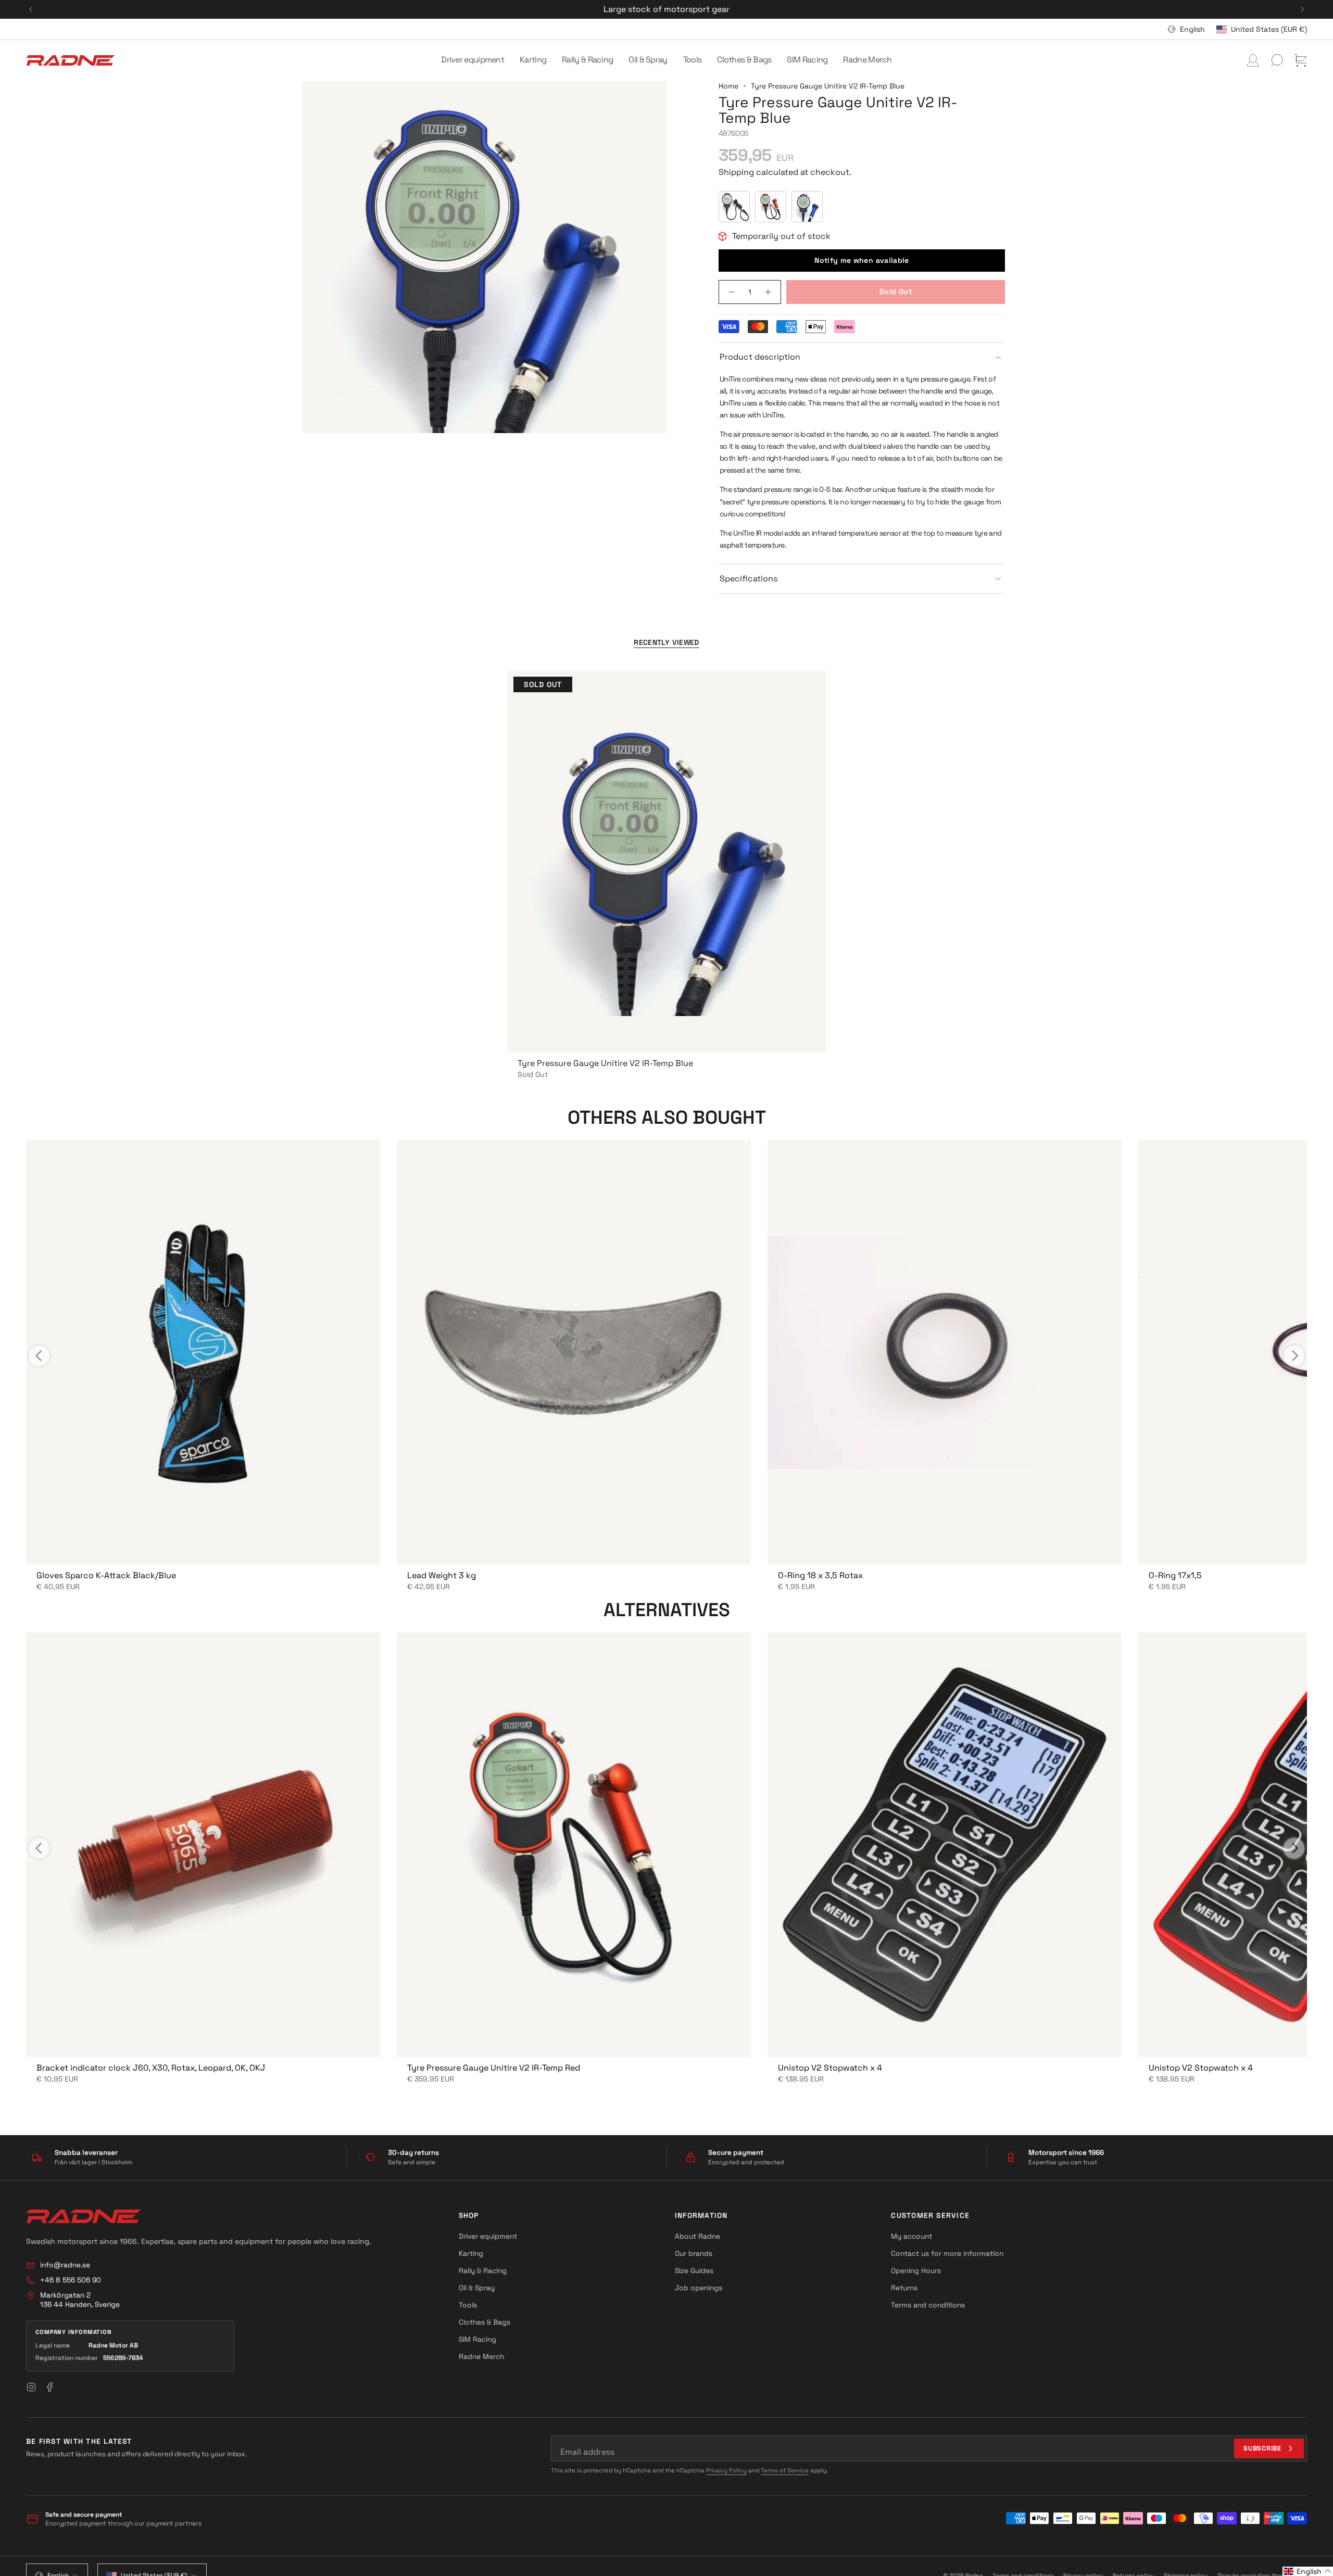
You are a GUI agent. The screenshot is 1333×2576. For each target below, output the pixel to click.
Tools (468, 2305)
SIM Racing (477, 2339)
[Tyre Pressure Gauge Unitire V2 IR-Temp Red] (574, 1845)
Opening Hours (916, 2270)
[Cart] (1301, 60)
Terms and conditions (928, 2305)
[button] (473, 60)
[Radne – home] (83, 2216)
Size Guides (694, 2270)
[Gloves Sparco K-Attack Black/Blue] (203, 1352)
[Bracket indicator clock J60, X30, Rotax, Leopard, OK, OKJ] (203, 1845)
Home (728, 86)
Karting (471, 2253)
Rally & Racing (483, 2270)
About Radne (697, 2236)
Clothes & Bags (485, 2322)
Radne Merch (481, 2356)
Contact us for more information (947, 2253)
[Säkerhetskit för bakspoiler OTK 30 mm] (945, 1845)
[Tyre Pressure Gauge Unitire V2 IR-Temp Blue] (666, 861)
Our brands (694, 2253)
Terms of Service (785, 2470)
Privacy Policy (726, 2470)
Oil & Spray (477, 2288)
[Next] (1302, 9)
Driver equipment (488, 2236)
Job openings (699, 2288)
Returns (904, 2288)
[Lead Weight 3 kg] (574, 1352)
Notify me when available (862, 260)
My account (911, 2236)
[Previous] (31, 9)
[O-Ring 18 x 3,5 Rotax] (945, 1352)
